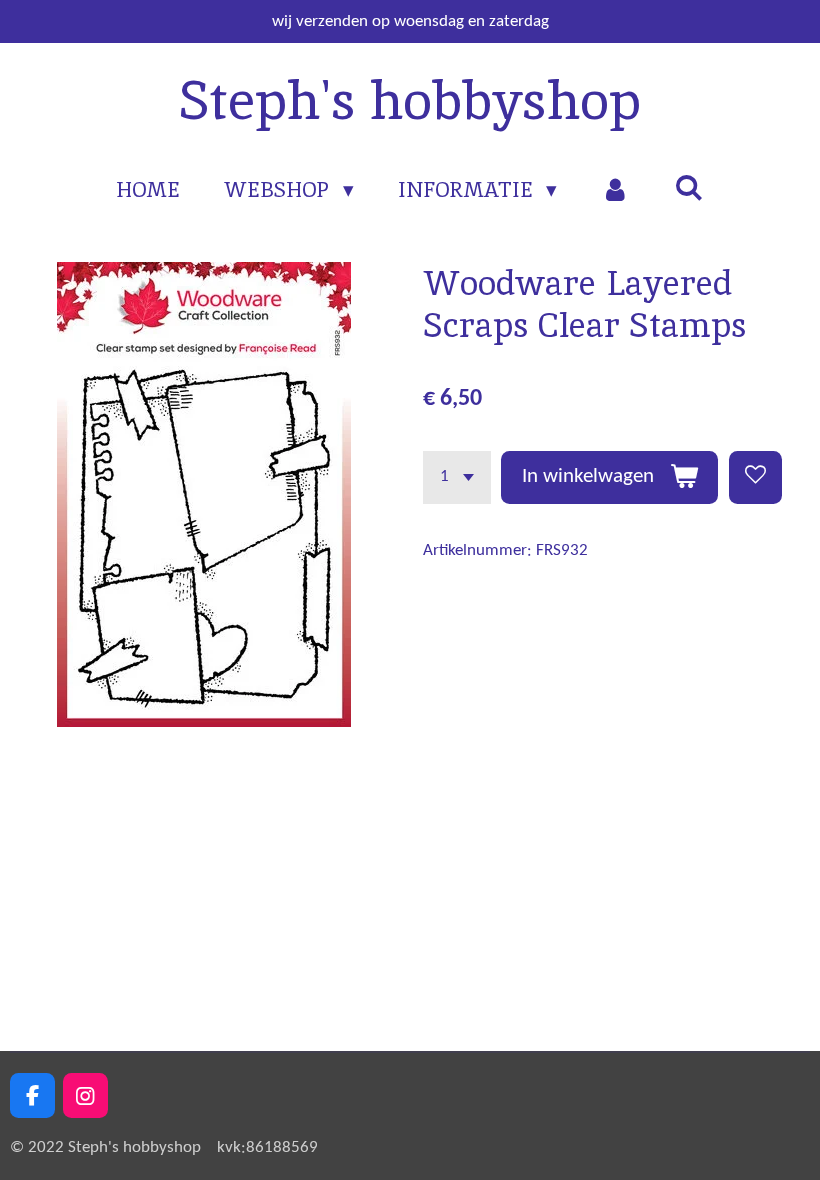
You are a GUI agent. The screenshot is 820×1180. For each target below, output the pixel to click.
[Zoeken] (688, 187)
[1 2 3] (457, 477)
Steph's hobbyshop (410, 100)
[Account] (615, 190)
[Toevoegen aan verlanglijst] (755, 477)
